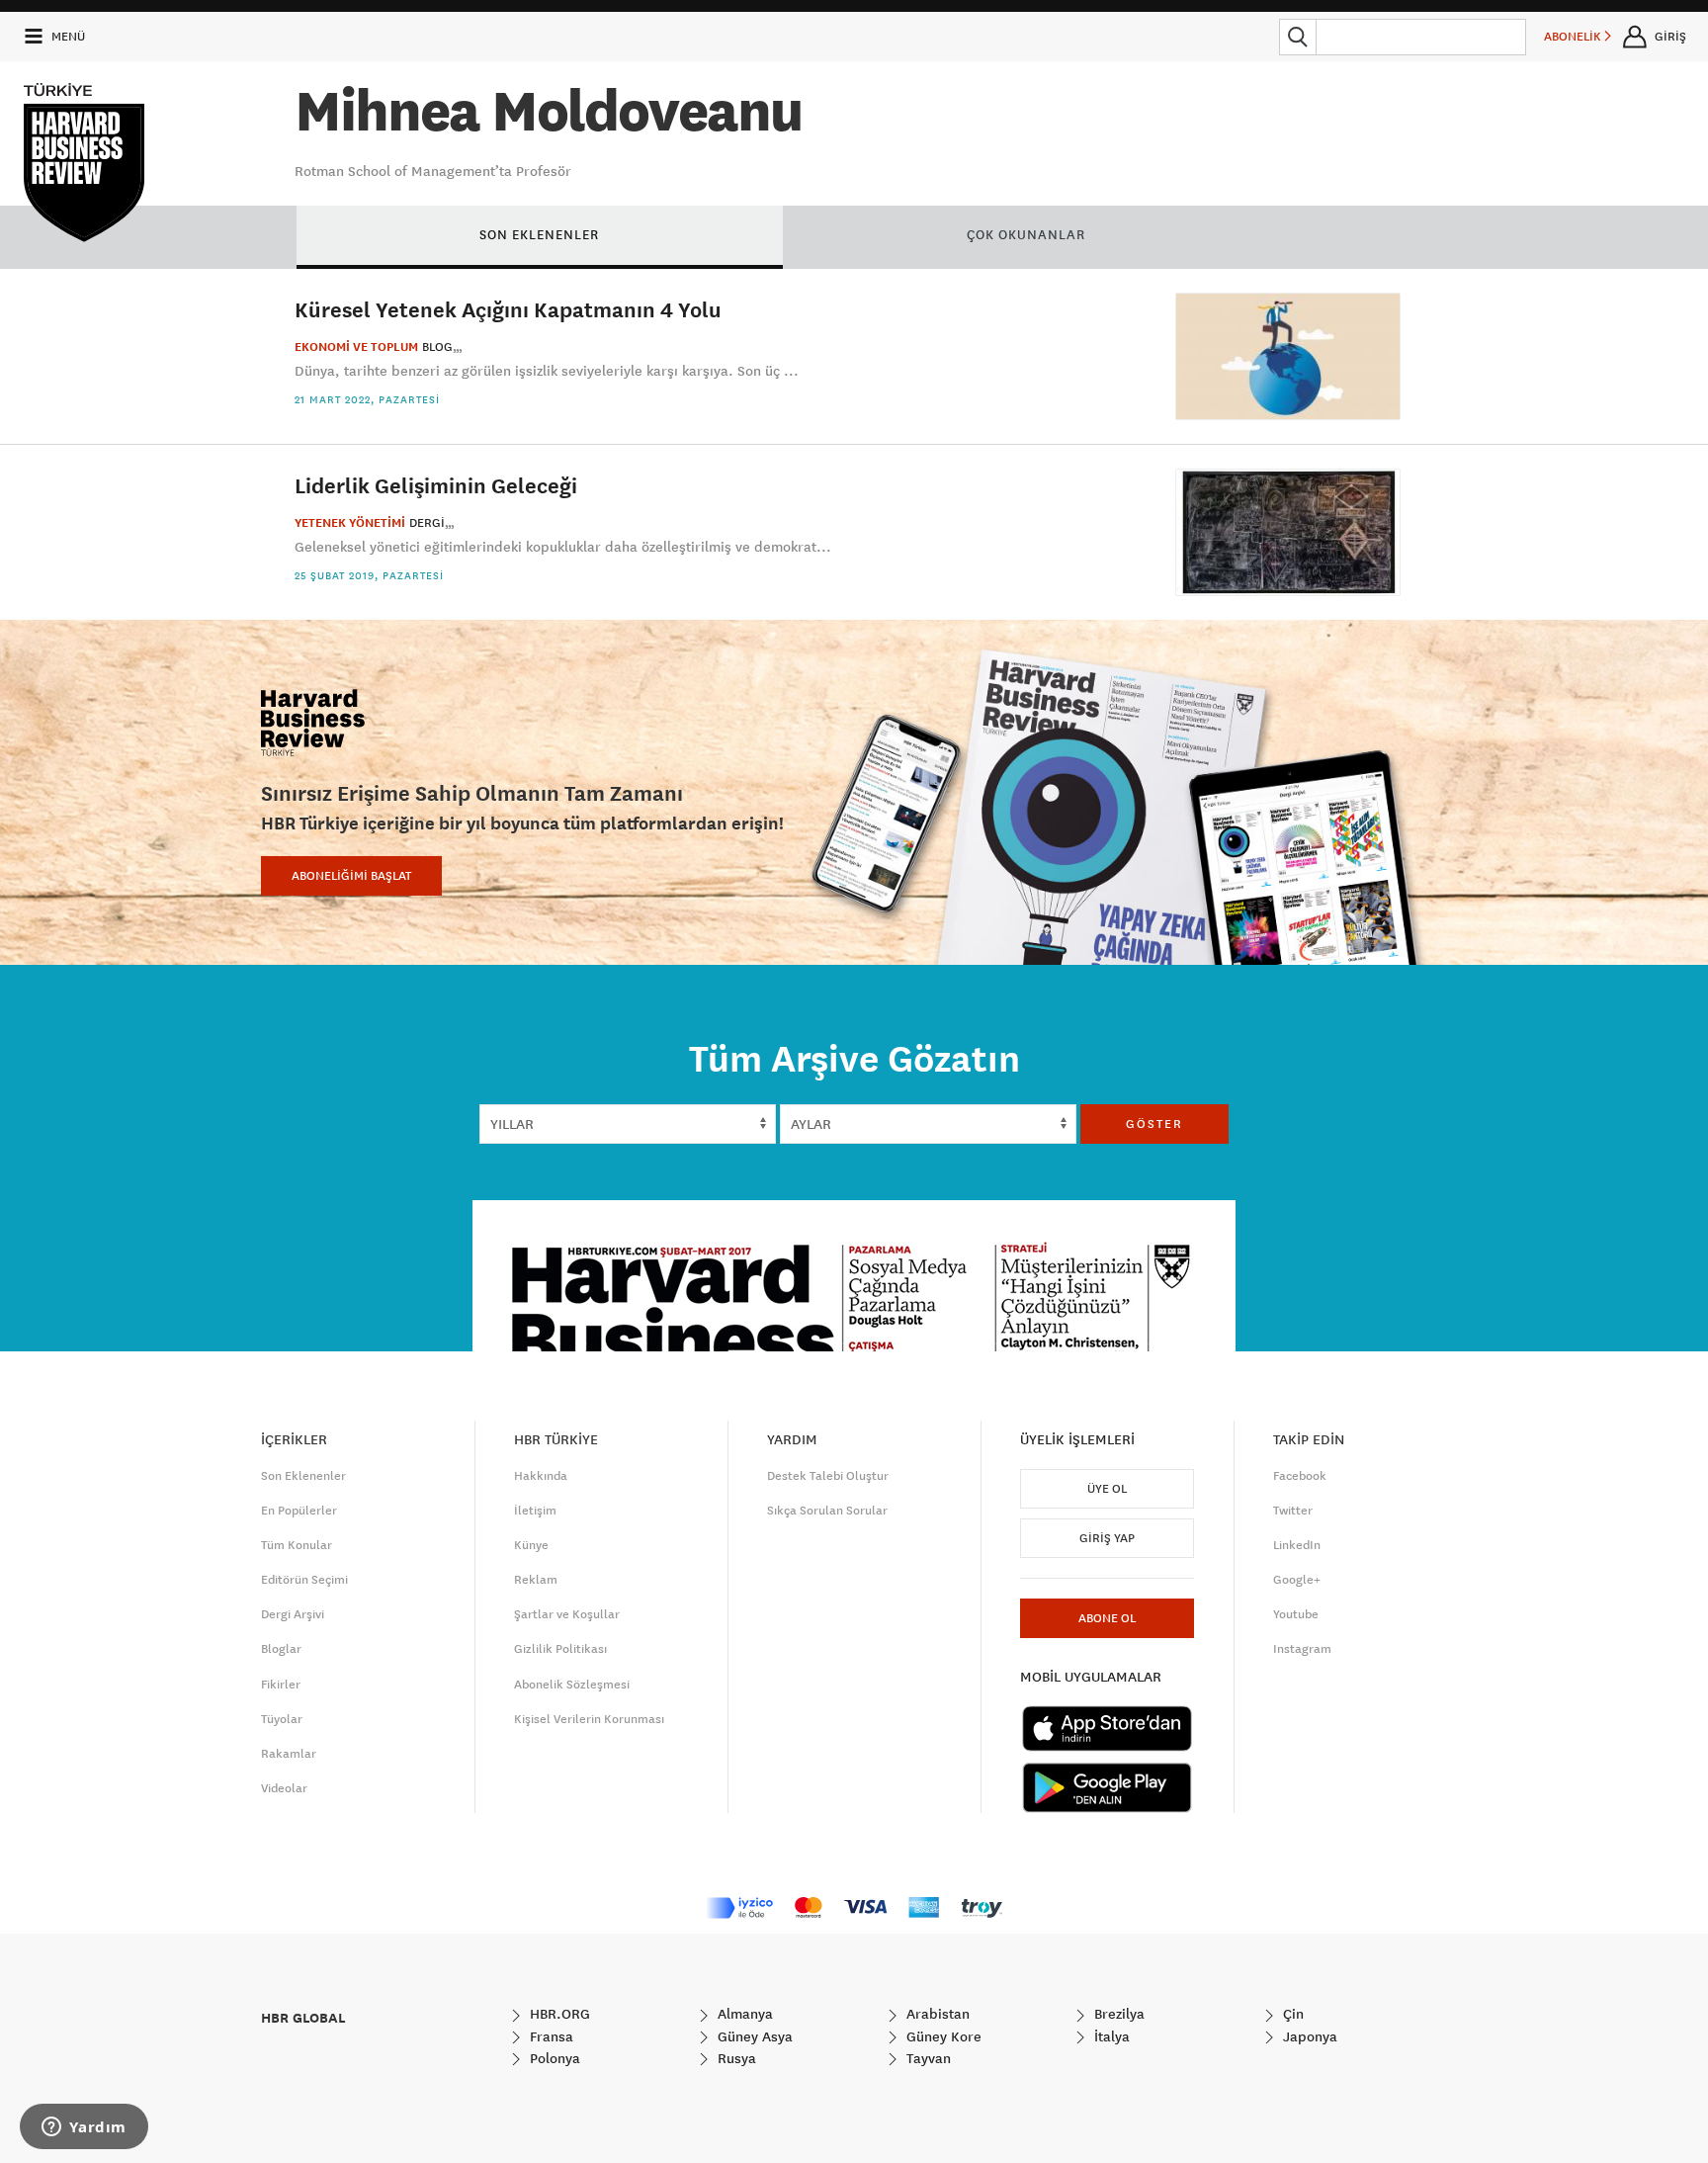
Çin (1291, 2014)
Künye (531, 1545)
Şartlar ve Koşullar (567, 1614)
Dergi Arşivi (293, 1614)
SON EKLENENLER (539, 234)
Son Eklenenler (303, 1476)
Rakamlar (289, 1754)
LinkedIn (1297, 1545)
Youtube (1296, 1614)
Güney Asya (753, 2036)
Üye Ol (1107, 1489)
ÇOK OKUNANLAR (1026, 234)
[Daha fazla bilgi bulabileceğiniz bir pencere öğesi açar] (84, 2128)
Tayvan (927, 2058)
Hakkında (541, 1476)
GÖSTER (1154, 1124)
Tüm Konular (297, 1545)
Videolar (284, 1788)
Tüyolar (282, 1719)
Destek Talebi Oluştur (828, 1476)
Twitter (1293, 1511)
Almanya (743, 2014)
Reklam (536, 1580)
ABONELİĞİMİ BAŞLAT (351, 876)
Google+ (1297, 1580)
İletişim (535, 1511)
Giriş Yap (1107, 1538)
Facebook (1300, 1476)
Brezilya (1117, 2014)
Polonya (553, 2058)
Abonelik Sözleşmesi (572, 1685)
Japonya (1308, 2036)
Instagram (1302, 1649)
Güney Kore (942, 2036)
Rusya (735, 2058)
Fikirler (281, 1685)
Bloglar (281, 1649)
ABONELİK (1574, 37)
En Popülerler (299, 1511)
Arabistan (936, 2014)
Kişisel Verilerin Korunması (589, 1719)
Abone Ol (1107, 1618)
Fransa (550, 2036)
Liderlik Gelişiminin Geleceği (436, 485)
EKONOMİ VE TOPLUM (356, 347)
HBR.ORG (558, 2014)
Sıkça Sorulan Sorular (827, 1511)
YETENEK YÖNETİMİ (350, 523)
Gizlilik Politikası (560, 1649)
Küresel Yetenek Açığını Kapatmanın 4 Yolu (508, 309)
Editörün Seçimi (304, 1580)
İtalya (1110, 2036)
